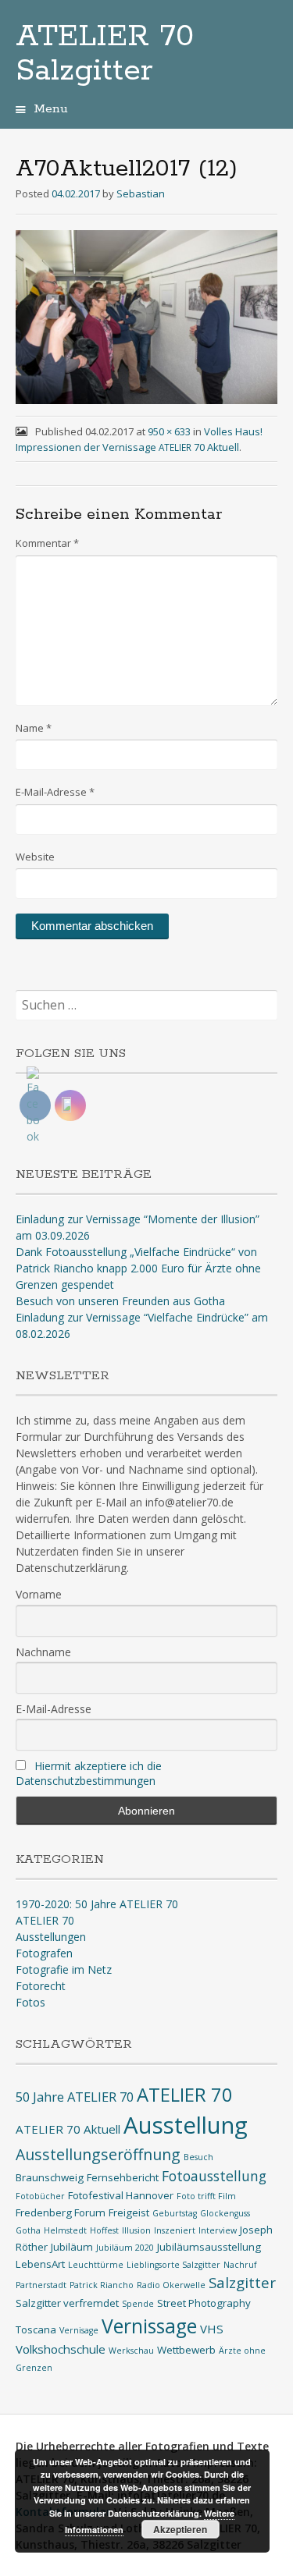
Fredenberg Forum (61, 2212)
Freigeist (129, 2212)
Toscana (36, 2329)
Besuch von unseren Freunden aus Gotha (120, 1301)
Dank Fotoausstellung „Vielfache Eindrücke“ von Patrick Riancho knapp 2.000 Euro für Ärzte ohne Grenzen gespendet (138, 1268)
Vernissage (149, 2326)
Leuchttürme (96, 2265)
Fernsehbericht (123, 2177)
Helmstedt (65, 2230)
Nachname (43, 1652)
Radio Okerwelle (171, 2285)
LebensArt (40, 2264)
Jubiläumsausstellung (209, 2247)
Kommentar (47, 543)
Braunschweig (50, 2177)
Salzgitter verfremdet (67, 2303)
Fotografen (44, 1953)
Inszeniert (175, 2230)
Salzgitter (242, 2282)
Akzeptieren (180, 2529)
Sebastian (141, 193)
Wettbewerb (186, 2350)
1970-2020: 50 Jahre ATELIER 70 (97, 1904)
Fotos (30, 2002)
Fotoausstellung (214, 2176)
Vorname (39, 1594)
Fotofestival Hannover (121, 2195)
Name (34, 728)
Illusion (136, 2230)
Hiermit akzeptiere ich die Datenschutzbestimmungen (89, 1773)
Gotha (28, 2230)
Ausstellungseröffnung (98, 2154)
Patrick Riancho (102, 2285)
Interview (218, 2230)
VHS (212, 2329)
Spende (138, 2304)
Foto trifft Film (206, 2196)
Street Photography (204, 2303)
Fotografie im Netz (64, 1969)
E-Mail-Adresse (55, 792)
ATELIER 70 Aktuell (68, 2129)
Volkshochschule (61, 2349)
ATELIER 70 (45, 1920)
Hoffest (104, 2230)
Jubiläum (72, 2247)
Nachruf (240, 2265)
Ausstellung (186, 2125)
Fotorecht (41, 1986)
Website (35, 857)
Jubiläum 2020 (125, 2248)
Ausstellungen (51, 1937)
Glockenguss (225, 2213)
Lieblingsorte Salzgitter (173, 2265)
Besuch (198, 2157)
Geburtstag (175, 2213)
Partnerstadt (41, 2285)
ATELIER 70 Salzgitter (105, 54)
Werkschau (131, 2351)
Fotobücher (40, 2196)
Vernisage (79, 2330)
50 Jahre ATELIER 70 (75, 2097)
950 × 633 (169, 431)
